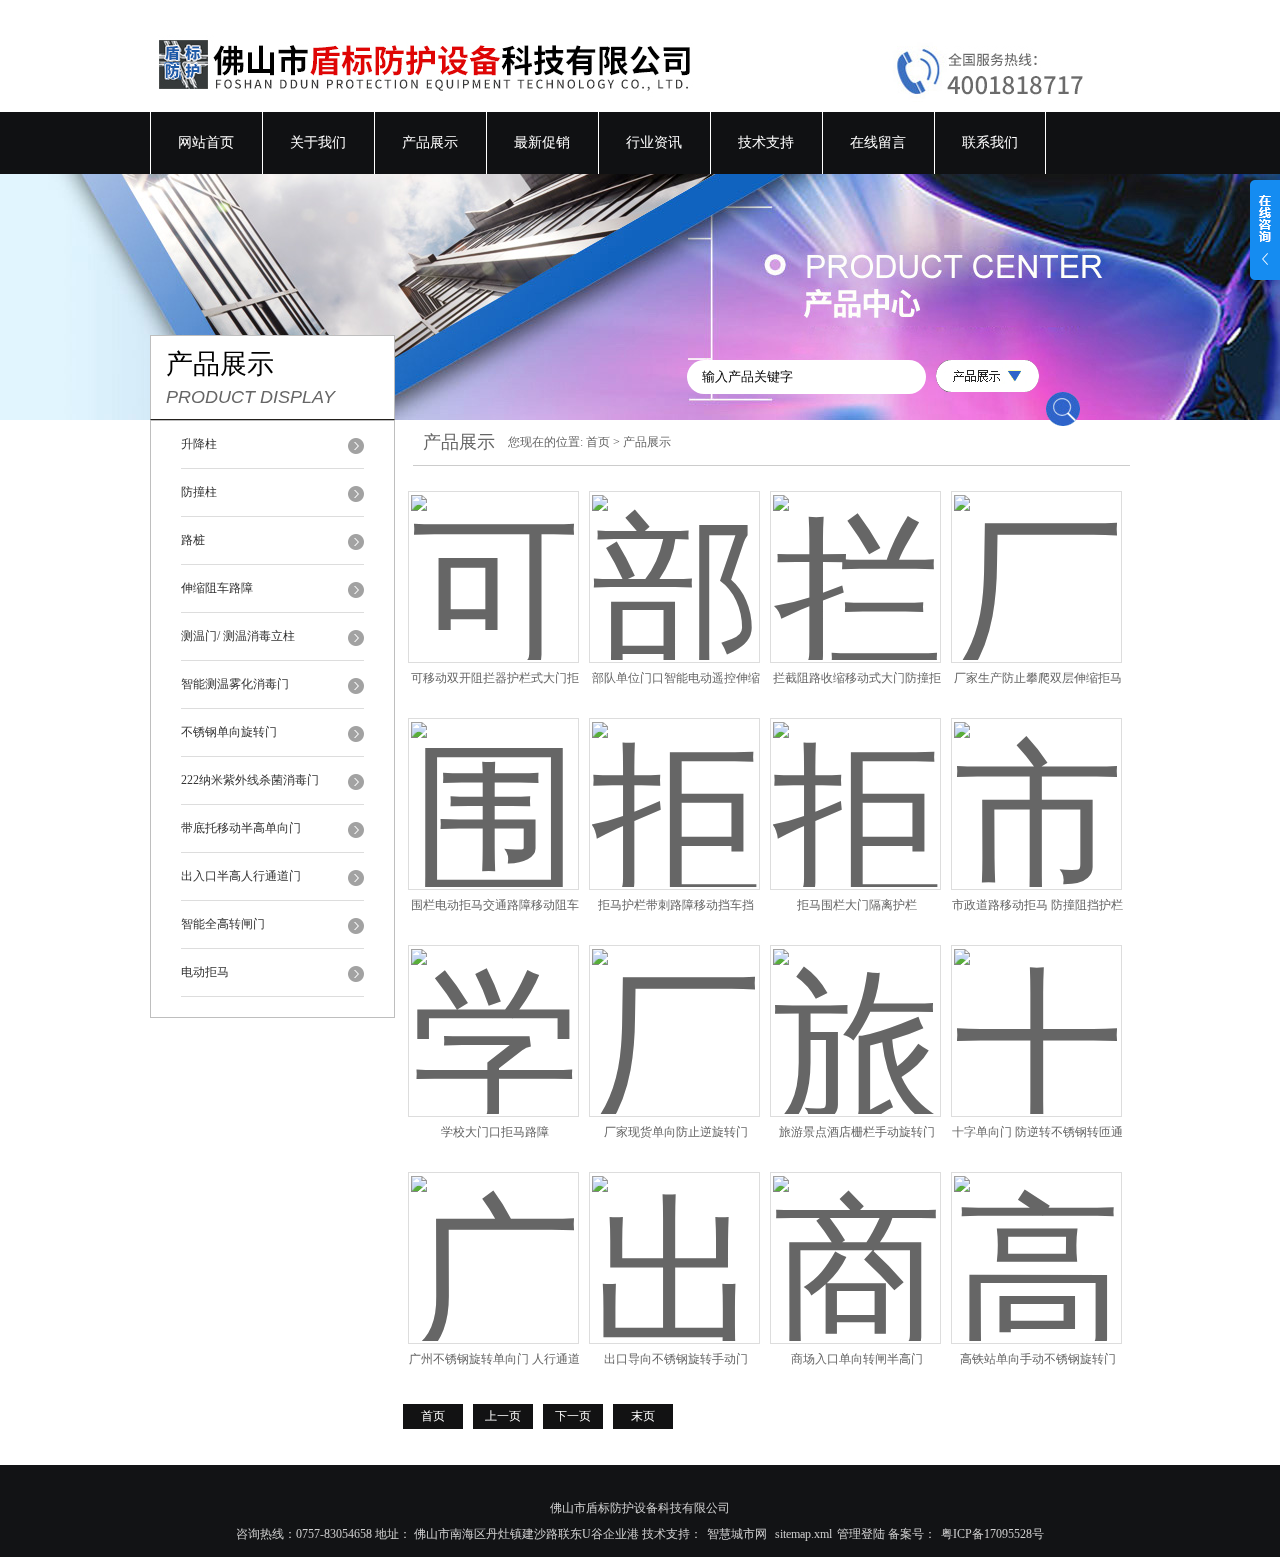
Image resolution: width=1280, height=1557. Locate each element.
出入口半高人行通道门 (241, 876)
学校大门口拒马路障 (495, 1132)
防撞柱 (199, 492)
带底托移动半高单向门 (241, 828)
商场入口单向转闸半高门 (857, 1359)
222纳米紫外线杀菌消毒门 (250, 780)
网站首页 (206, 142)
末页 (643, 1416)
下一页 (573, 1416)
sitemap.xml (803, 1534)
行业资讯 (654, 142)
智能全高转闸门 (223, 924)
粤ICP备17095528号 (992, 1534)
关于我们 (318, 142)
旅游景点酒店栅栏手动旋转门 (857, 1132)
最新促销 (542, 142)
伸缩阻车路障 (217, 588)
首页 (598, 442)
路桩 (193, 540)
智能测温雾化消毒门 (235, 684)
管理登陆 (861, 1534)
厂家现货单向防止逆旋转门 (676, 1132)
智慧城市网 (737, 1534)
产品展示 (430, 142)
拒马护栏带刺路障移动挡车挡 (676, 905)
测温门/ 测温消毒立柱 (238, 636)
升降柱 (199, 444)
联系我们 (990, 142)
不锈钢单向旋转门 (229, 732)
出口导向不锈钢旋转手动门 (676, 1359)
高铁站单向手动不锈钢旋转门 (1038, 1359)
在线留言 (878, 142)
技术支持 (766, 142)
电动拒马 (205, 972)
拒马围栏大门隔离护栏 (857, 905)
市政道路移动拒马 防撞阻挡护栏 (1037, 905)
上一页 (503, 1416)
